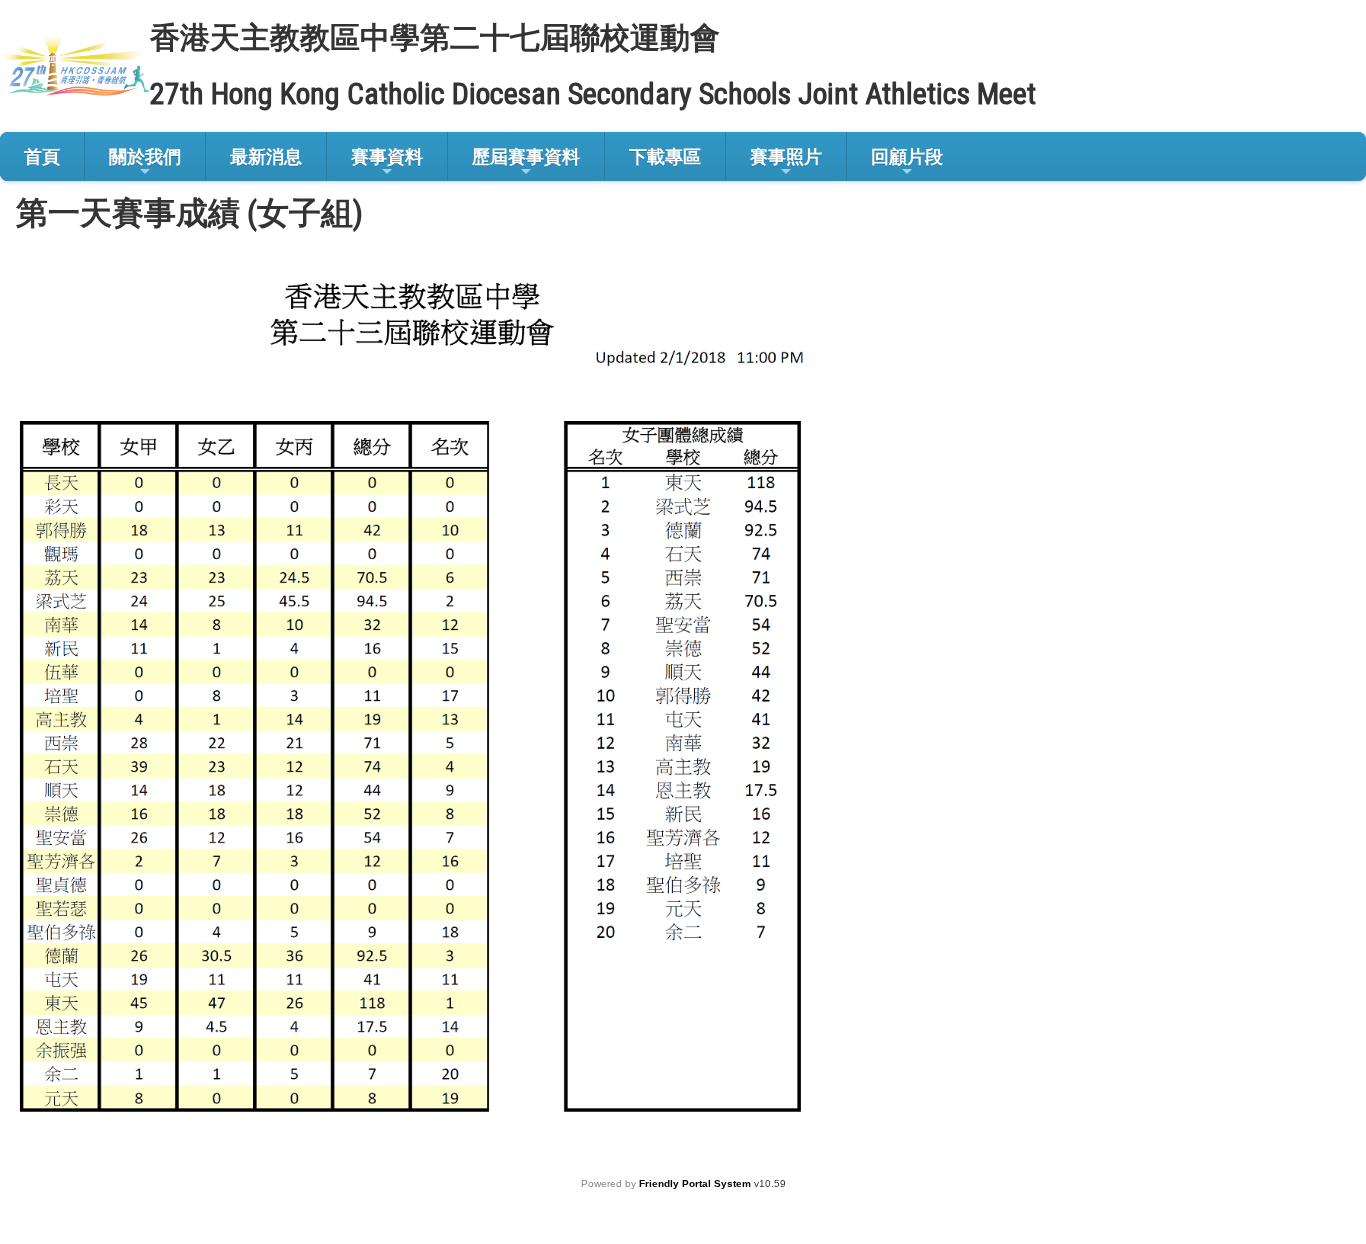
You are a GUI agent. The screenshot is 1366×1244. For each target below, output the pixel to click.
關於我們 (145, 156)
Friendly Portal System (696, 1183)
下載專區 (665, 156)
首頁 (42, 156)
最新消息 (266, 156)
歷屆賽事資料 (526, 156)
